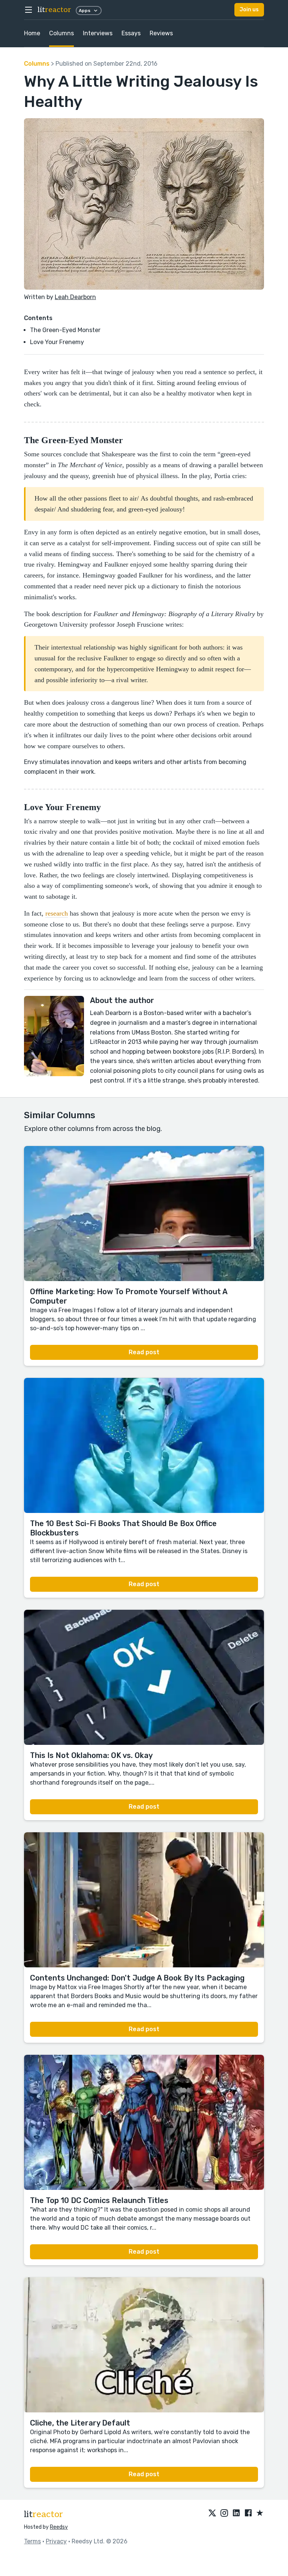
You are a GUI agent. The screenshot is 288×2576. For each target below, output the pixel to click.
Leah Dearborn (75, 297)
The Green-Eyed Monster (65, 330)
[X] (212, 2513)
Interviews (98, 33)
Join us (249, 10)
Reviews (161, 33)
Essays (131, 33)
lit (54, 10)
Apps (85, 11)
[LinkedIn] (236, 2513)
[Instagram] (224, 2513)
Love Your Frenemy (57, 342)
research (57, 913)
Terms (32, 2541)
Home (32, 33)
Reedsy (59, 2527)
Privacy (56, 2541)
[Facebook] (248, 2513)
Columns (61, 33)
